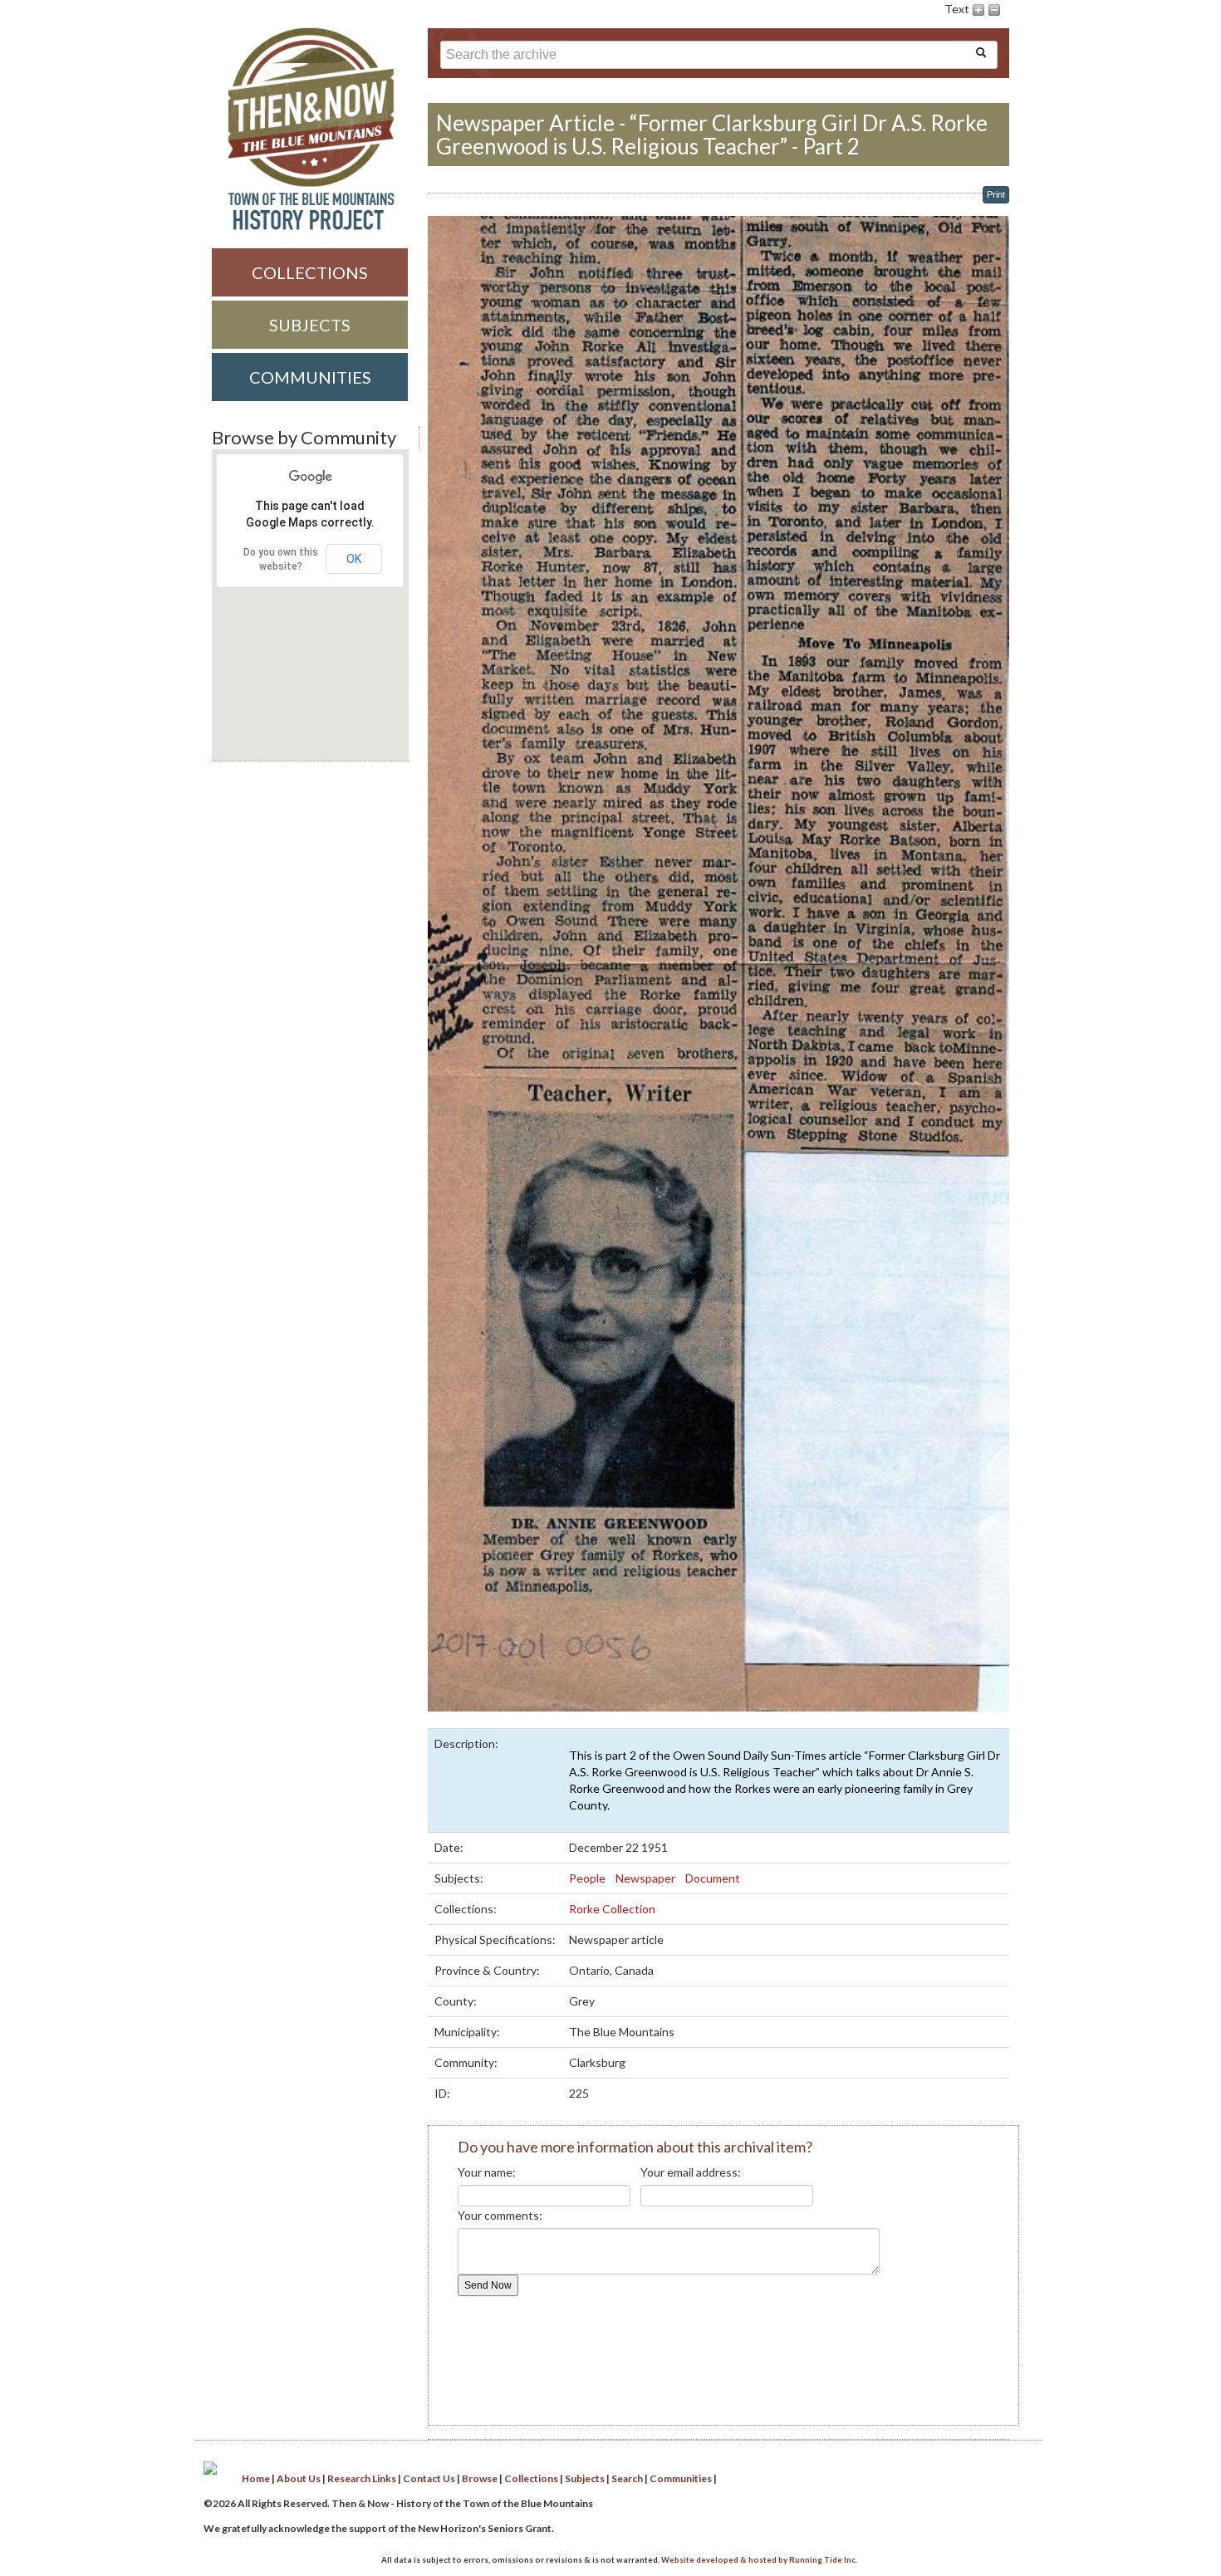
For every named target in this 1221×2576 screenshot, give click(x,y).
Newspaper (647, 1878)
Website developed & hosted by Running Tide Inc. (759, 2560)
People (588, 1878)
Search (627, 2478)
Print (996, 194)
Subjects (310, 325)
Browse (480, 2478)
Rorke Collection (613, 1909)
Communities (310, 377)
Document (714, 1878)
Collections (310, 272)
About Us (299, 2478)
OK (354, 559)
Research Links (362, 2478)
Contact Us (429, 2478)
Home (256, 2478)
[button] (306, 712)
